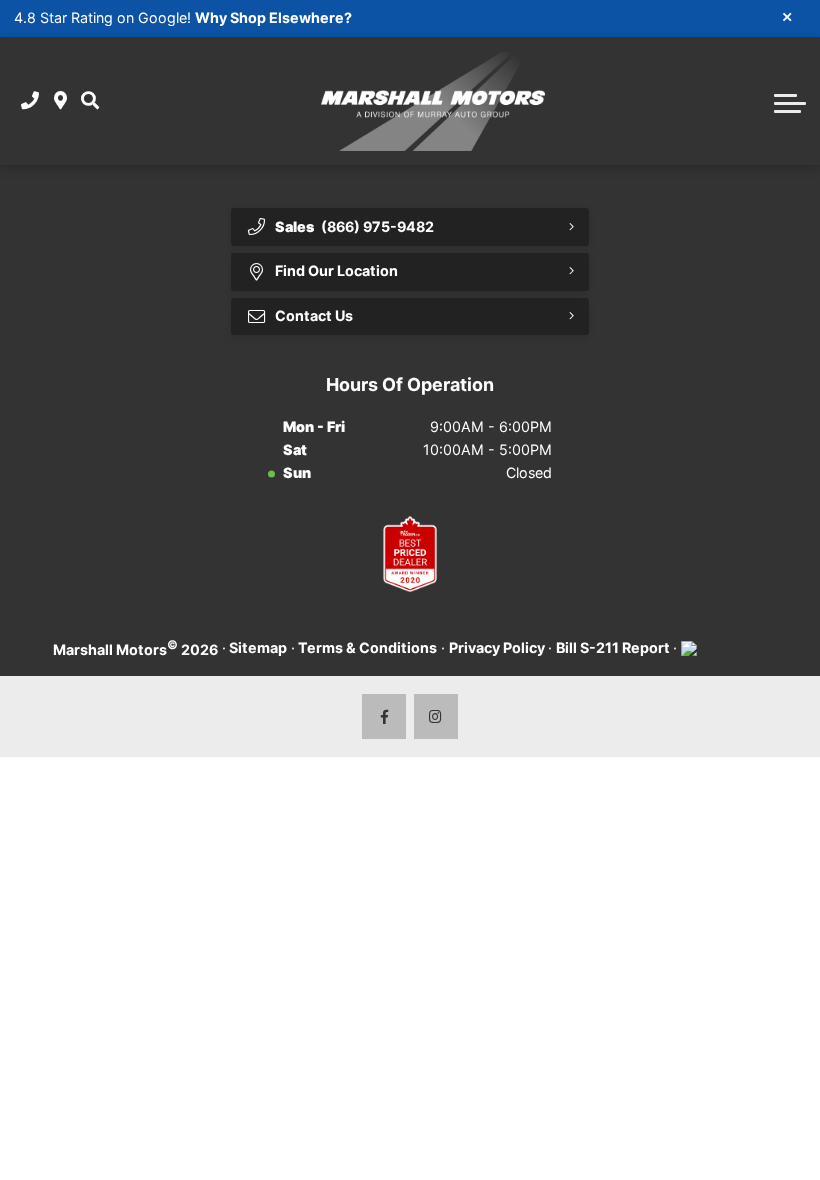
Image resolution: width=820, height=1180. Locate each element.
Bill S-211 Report (613, 647)
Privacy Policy (497, 647)
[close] (787, 16)
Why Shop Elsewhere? (273, 17)
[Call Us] (30, 101)
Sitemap (258, 647)
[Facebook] (384, 716)
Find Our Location (336, 270)
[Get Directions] (60, 101)
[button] (90, 101)
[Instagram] (436, 716)
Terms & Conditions (367, 647)
